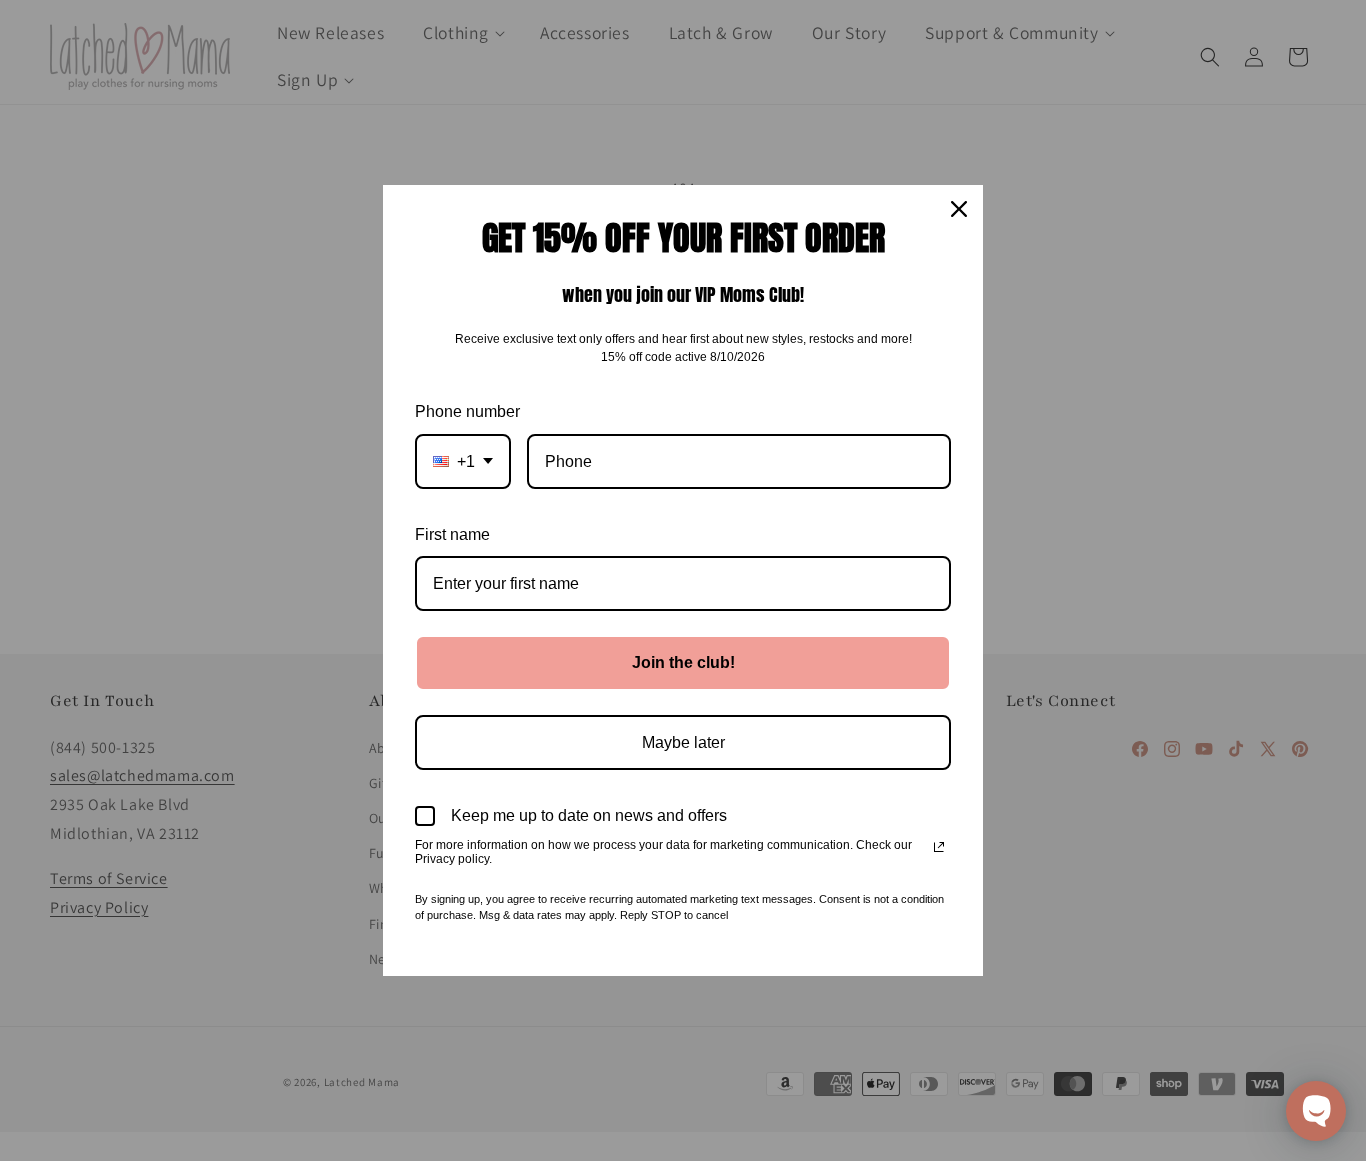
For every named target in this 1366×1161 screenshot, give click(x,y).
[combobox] (463, 461)
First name (452, 534)
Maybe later (683, 742)
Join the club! (683, 662)
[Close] (959, 209)
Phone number (467, 411)
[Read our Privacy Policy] (939, 847)
